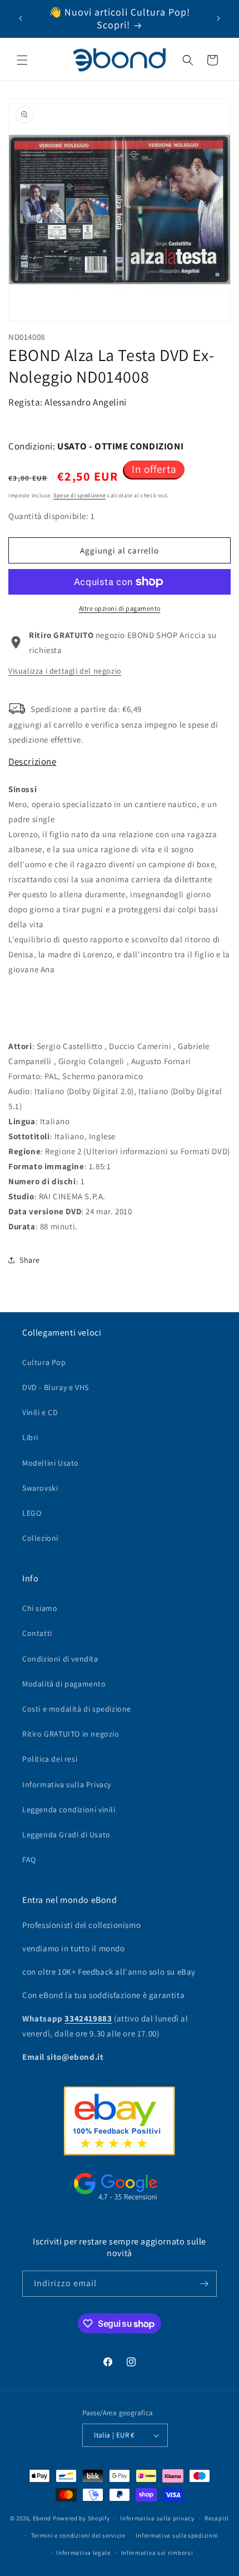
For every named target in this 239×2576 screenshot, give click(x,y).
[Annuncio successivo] (218, 18)
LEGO (32, 1513)
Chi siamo (40, 1608)
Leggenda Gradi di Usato (66, 1835)
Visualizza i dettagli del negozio (65, 671)
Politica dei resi (50, 1759)
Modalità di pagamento (64, 1684)
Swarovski (40, 1488)
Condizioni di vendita (60, 1659)
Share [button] (30, 1260)
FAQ (29, 1860)
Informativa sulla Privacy (67, 1784)
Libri (30, 1437)
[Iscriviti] (204, 2284)
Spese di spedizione (79, 495)
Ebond (42, 2518)
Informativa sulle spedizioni (177, 2535)
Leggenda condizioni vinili (69, 1809)
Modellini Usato (51, 1463)
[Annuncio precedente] (21, 18)
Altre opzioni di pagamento (120, 608)
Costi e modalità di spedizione (77, 1709)
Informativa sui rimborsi (157, 2553)
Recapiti (217, 2518)
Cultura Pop (44, 1362)
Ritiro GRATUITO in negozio (71, 1734)
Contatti (37, 1633)
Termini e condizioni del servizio (78, 2535)
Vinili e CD (40, 1412)
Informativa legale (83, 2553)
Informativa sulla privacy (157, 2518)
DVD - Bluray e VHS (56, 1387)
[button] (22, 60)
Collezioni (40, 1538)
